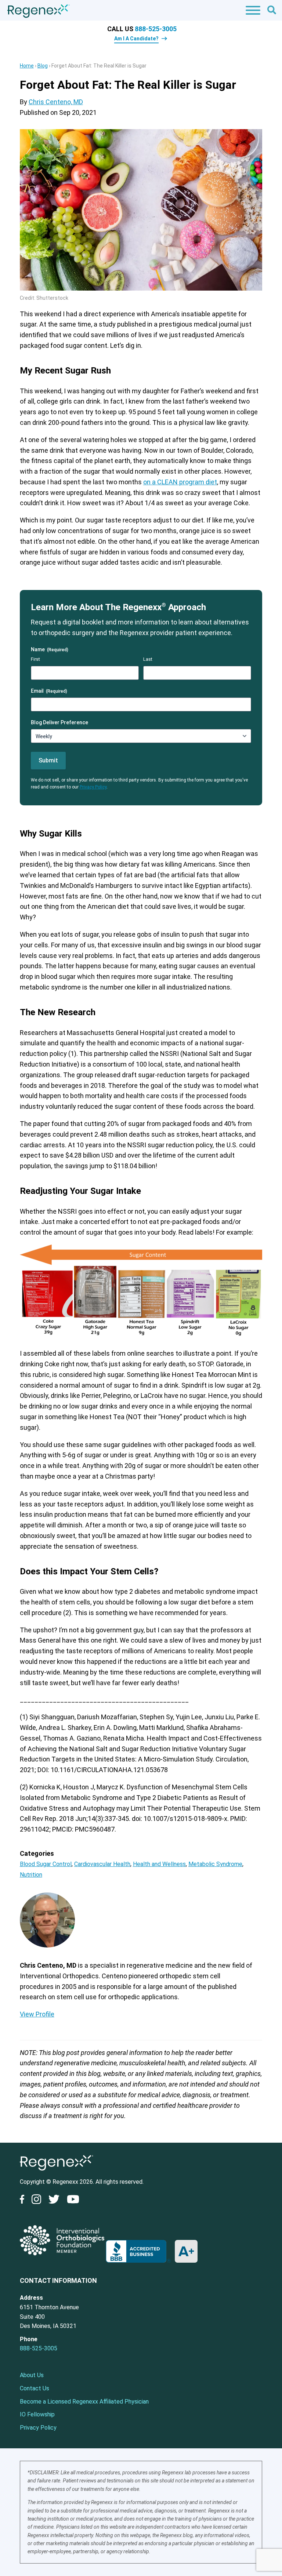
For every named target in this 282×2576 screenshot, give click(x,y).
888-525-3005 (156, 29)
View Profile (37, 2014)
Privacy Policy (93, 787)
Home (27, 66)
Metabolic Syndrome (215, 1864)
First (35, 659)
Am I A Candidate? (136, 39)
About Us (32, 2375)
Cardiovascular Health (102, 1864)
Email (49, 691)
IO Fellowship (37, 2414)
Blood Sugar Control (46, 1864)
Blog (43, 66)
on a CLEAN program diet (180, 482)
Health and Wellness (159, 1864)
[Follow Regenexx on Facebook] (24, 2201)
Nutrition (31, 1875)
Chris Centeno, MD (56, 102)
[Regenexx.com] (57, 2172)
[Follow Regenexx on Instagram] (36, 2201)
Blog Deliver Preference (59, 722)
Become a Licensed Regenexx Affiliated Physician (84, 2402)
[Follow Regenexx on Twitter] (54, 2201)
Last (148, 659)
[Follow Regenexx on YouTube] (73, 2201)
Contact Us (35, 2388)
